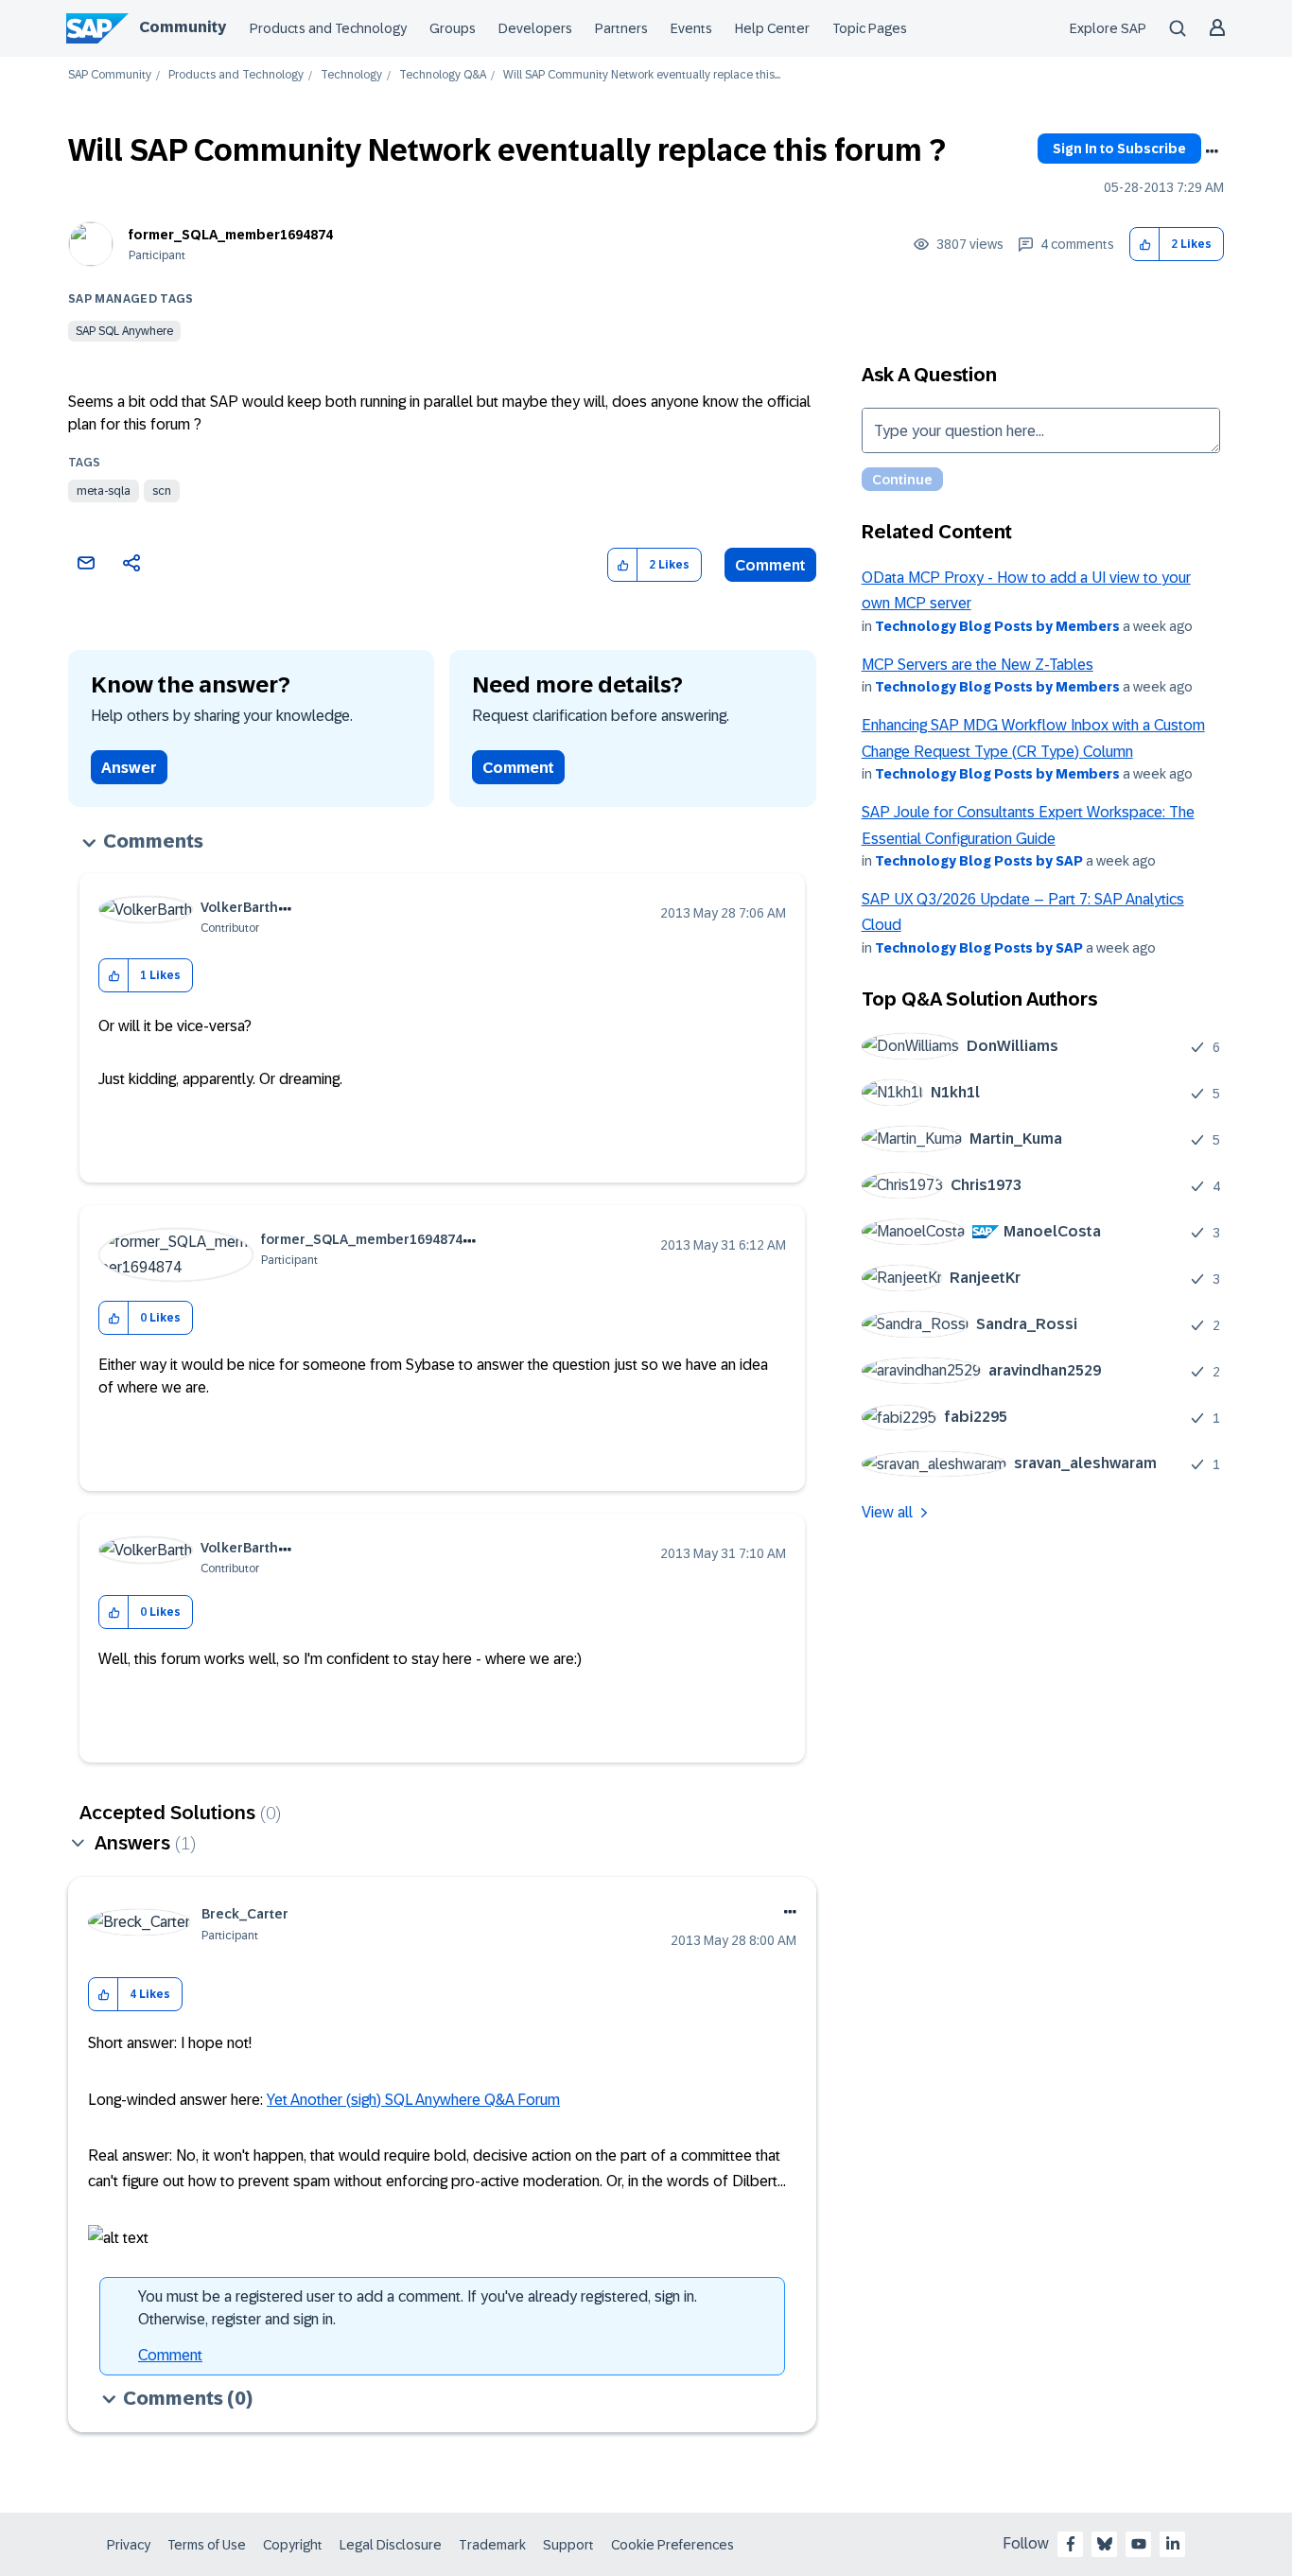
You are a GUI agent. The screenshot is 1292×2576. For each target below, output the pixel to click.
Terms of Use (207, 2545)
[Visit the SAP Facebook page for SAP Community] (1071, 2544)
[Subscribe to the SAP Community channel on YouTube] (1139, 2544)
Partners (621, 28)
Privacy (129, 2545)
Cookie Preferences (672, 2545)
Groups (453, 28)
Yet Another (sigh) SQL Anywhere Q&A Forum (413, 2100)
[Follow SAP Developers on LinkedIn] (1173, 2544)
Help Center (772, 28)
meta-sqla (104, 491)
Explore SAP (1108, 28)
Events (691, 28)
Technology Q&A (443, 75)
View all (887, 1512)
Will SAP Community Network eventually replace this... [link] (642, 75)
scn (162, 491)
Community (183, 27)
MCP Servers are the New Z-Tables (978, 665)
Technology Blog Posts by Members (997, 626)
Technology (351, 75)
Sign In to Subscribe (1119, 149)
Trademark (492, 2545)
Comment (770, 565)
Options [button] (1212, 151)
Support (568, 2545)
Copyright (293, 2545)
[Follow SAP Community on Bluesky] (1105, 2544)
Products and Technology (328, 28)
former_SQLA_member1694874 (231, 235)
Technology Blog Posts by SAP (979, 861)
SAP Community (110, 75)
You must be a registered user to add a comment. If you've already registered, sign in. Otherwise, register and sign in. (418, 2308)
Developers (535, 28)
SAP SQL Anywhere (124, 331)
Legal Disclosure (391, 2545)
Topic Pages (870, 28)
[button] (1145, 245)
